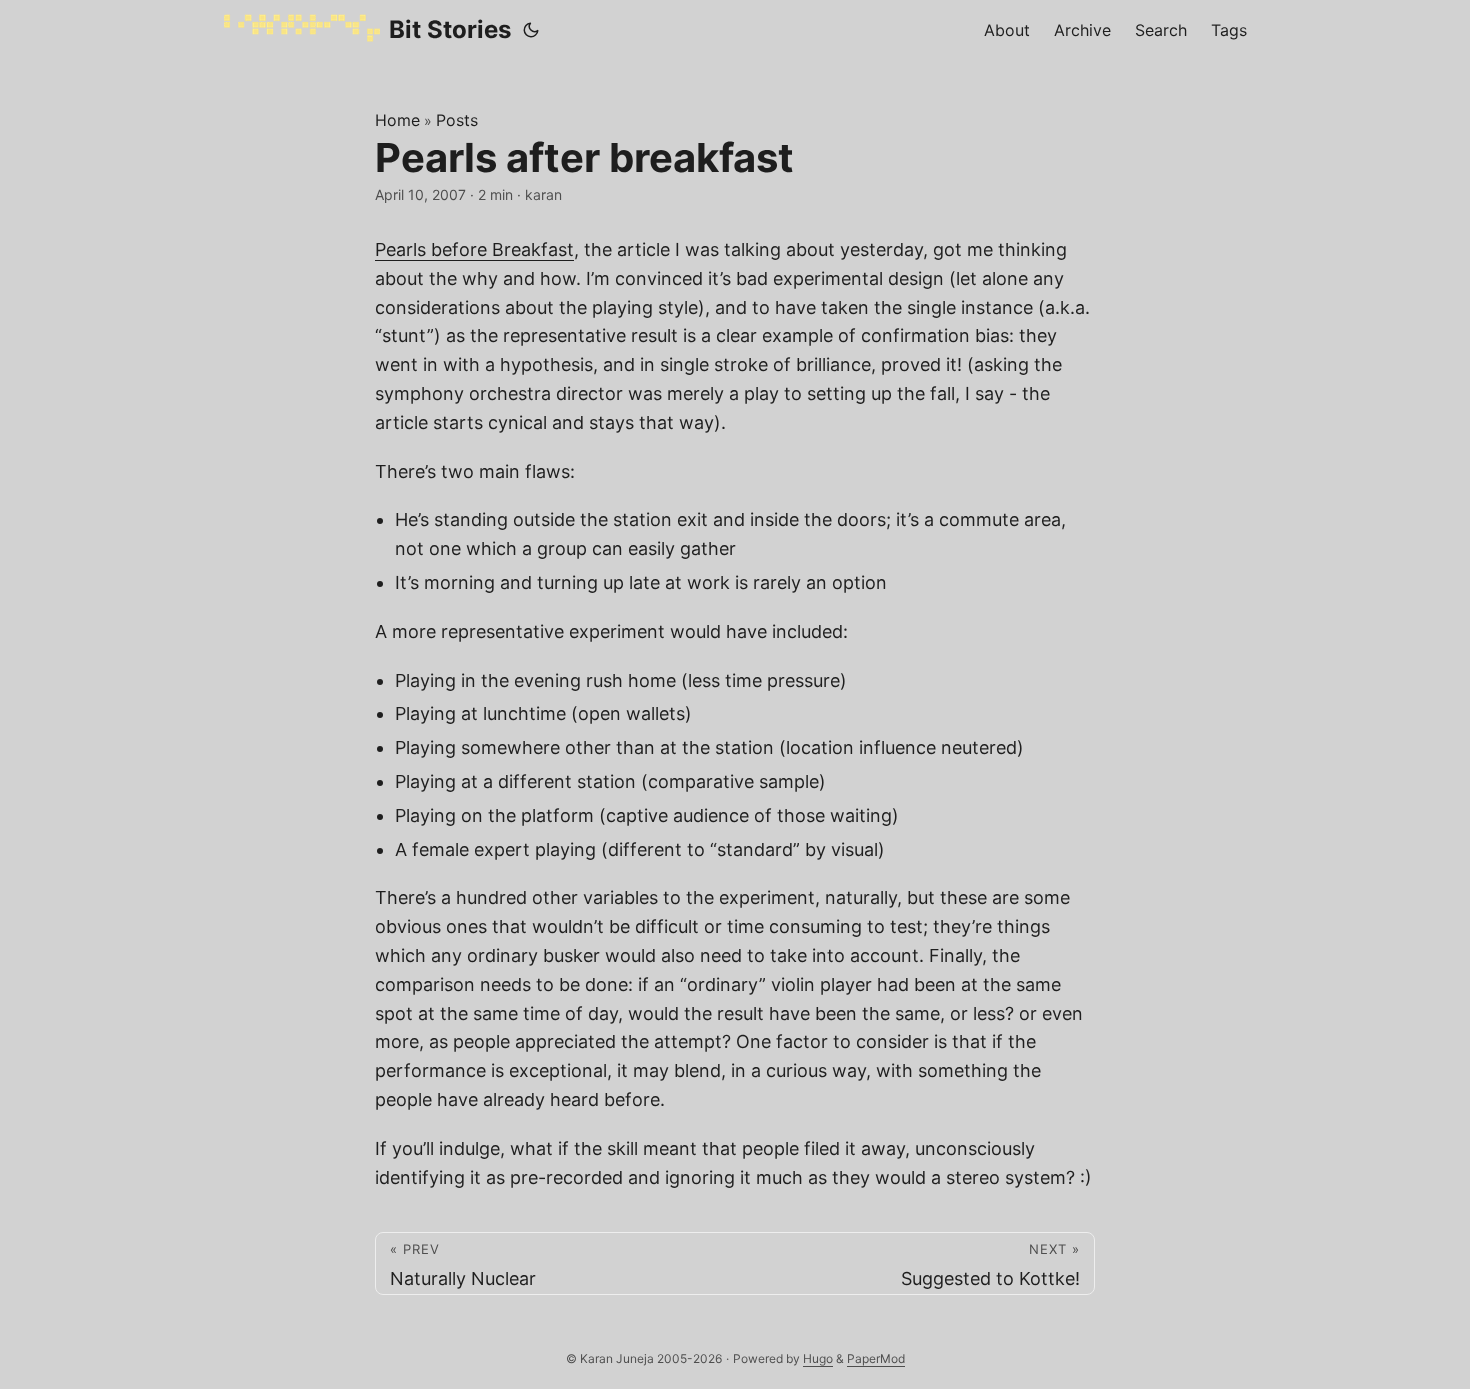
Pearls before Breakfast (474, 249)
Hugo (818, 1358)
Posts (457, 120)
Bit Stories (450, 29)
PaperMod (876, 1358)
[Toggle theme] (531, 30)
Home (397, 120)
